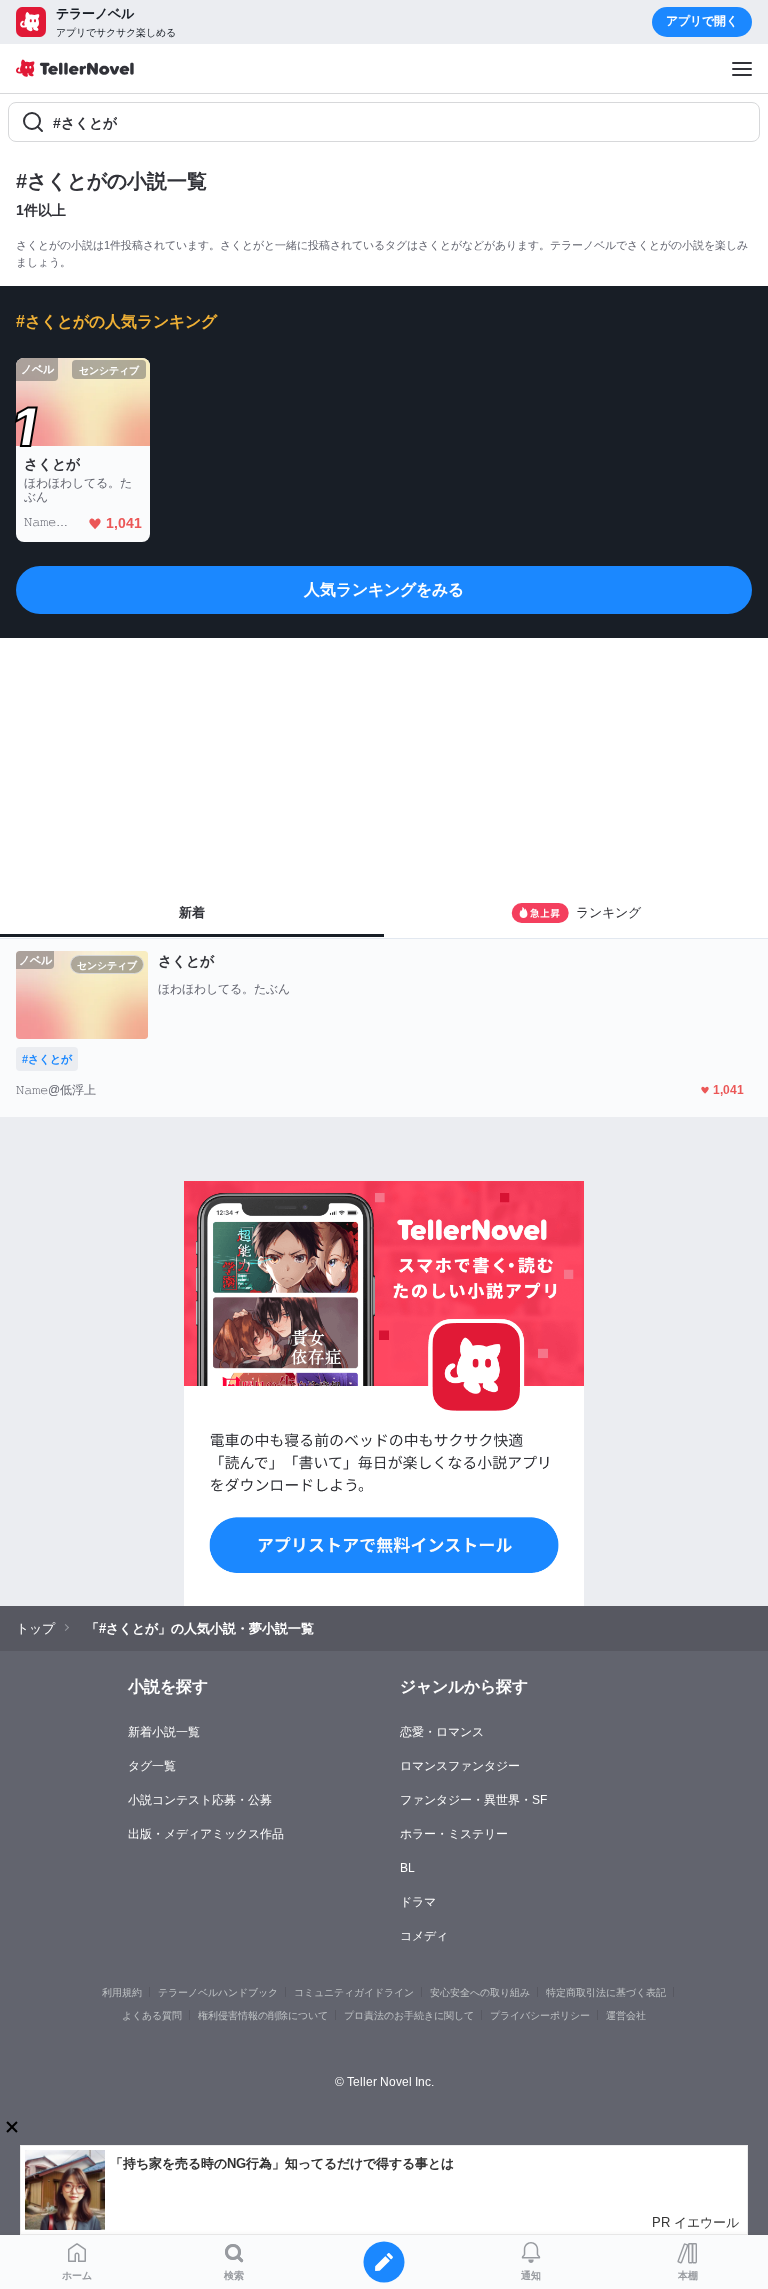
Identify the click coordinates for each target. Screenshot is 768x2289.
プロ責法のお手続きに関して (409, 2015)
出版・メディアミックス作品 (206, 1834)
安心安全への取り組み (480, 1992)
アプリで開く (702, 21)
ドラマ (418, 1902)
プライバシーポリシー (540, 2015)
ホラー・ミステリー (454, 1834)
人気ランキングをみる (384, 589)
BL (407, 1868)
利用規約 (122, 1992)
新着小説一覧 (164, 1732)
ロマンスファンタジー (460, 1766)
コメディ (424, 1936)
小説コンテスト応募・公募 (200, 1800)
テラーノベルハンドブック (218, 1992)
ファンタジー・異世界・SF (473, 1800)
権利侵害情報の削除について (263, 2015)
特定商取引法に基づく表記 (606, 1992)
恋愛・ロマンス (442, 1732)
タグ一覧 (152, 1766)
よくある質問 (152, 2015)
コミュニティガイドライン (354, 1992)
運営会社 (626, 2015)
